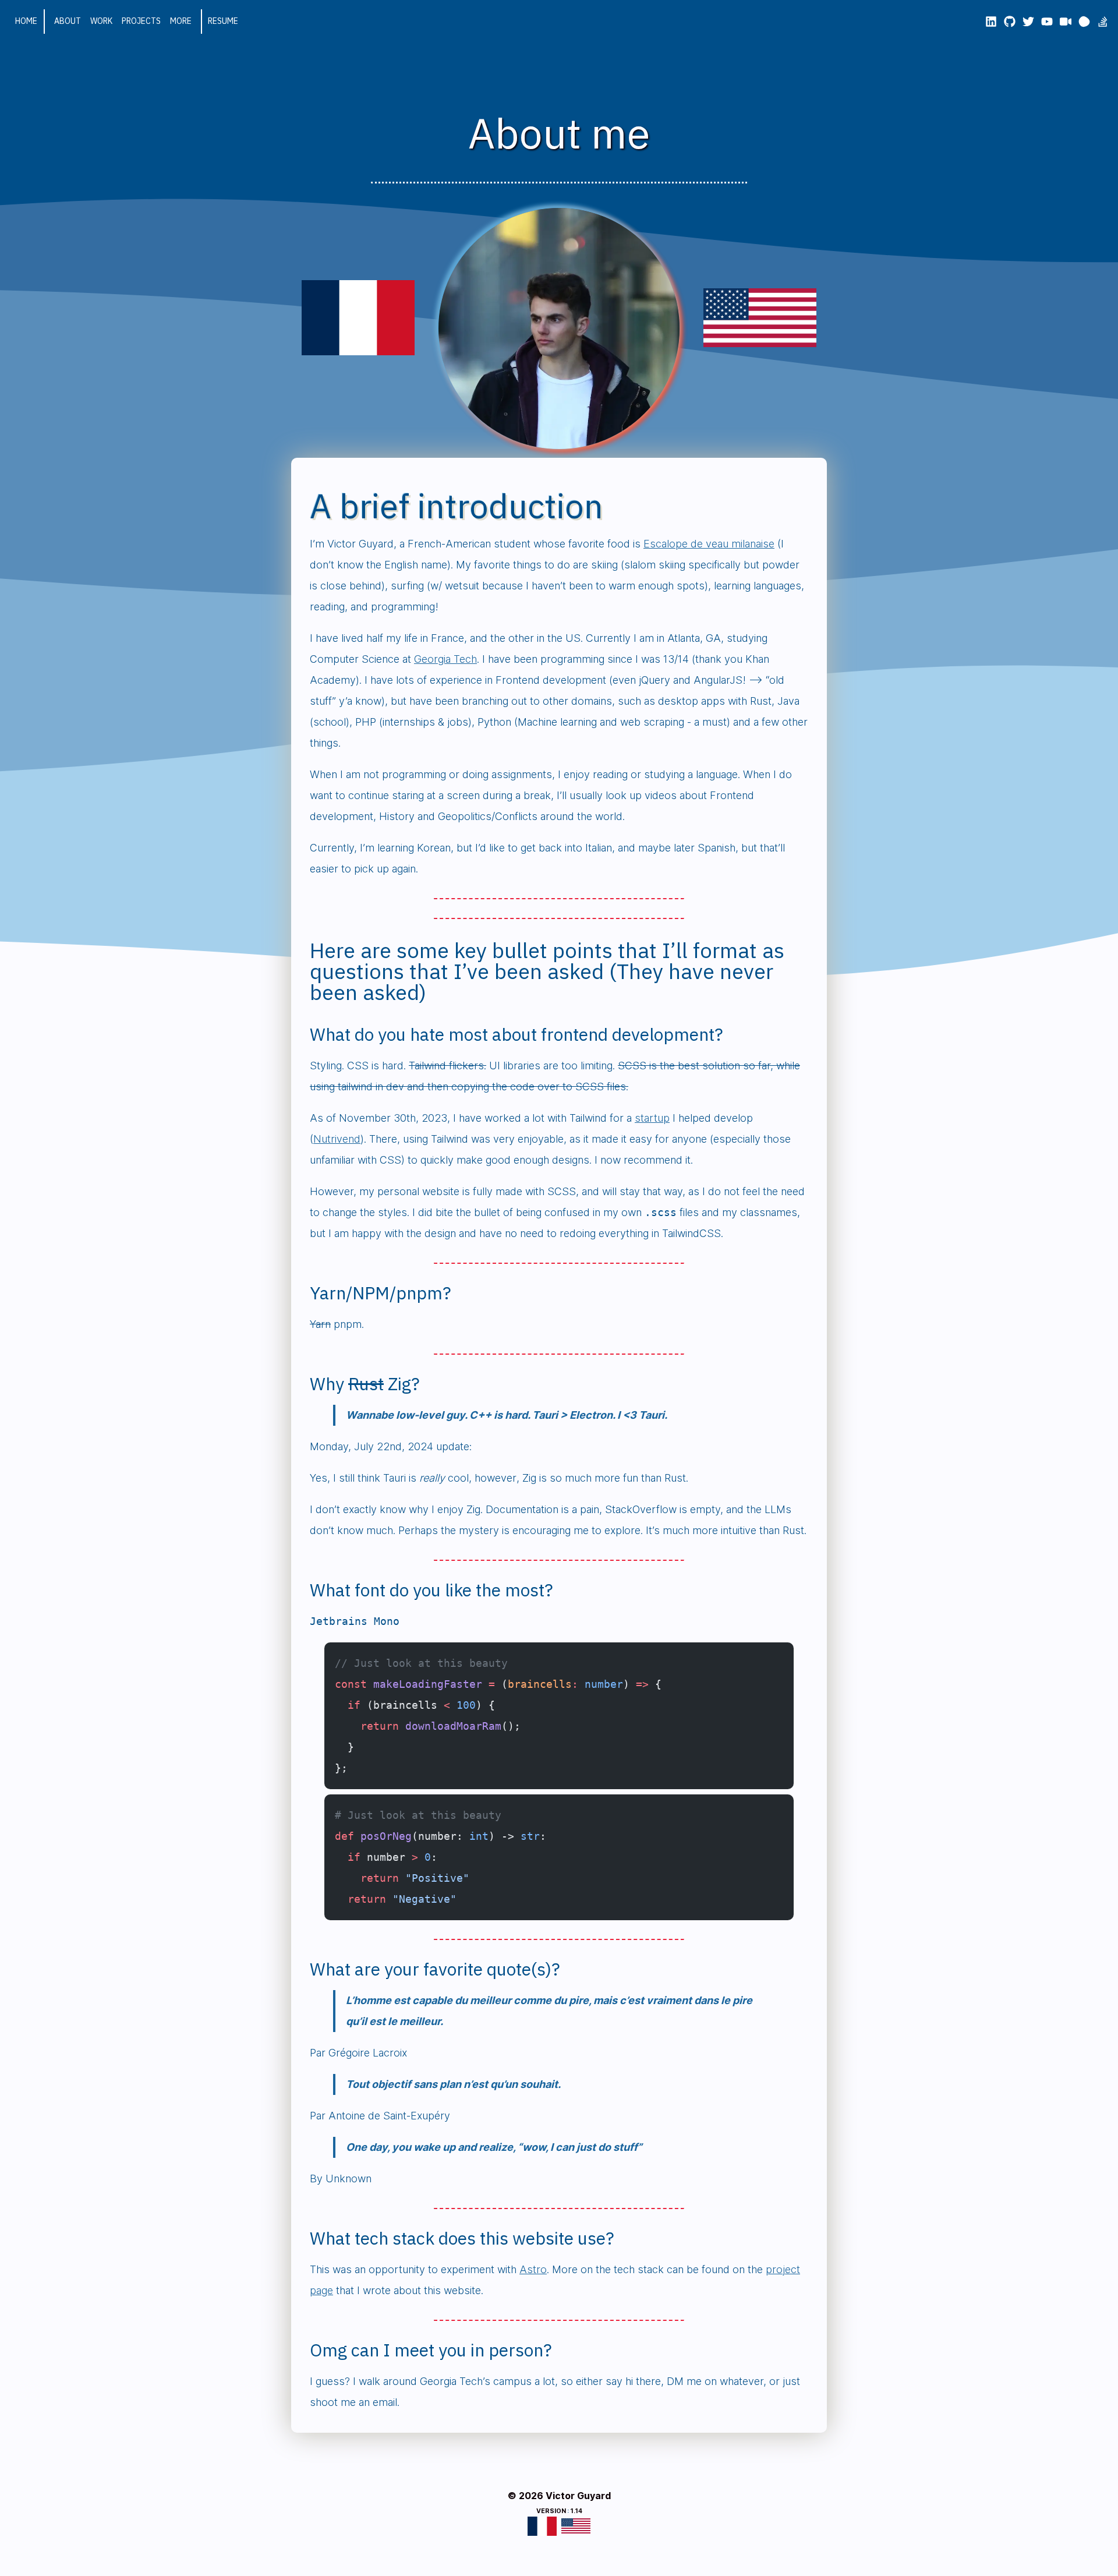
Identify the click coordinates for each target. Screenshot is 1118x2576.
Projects (141, 21)
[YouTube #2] (1066, 22)
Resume (223, 21)
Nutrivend (337, 1139)
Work (101, 21)
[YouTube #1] (1047, 22)
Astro (533, 2269)
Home (26, 21)
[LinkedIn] (991, 22)
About (68, 21)
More (181, 21)
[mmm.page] (1084, 22)
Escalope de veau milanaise (709, 544)
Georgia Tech (445, 659)
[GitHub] (1010, 22)
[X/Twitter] (1028, 22)
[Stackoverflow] (1103, 22)
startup (652, 1118)
